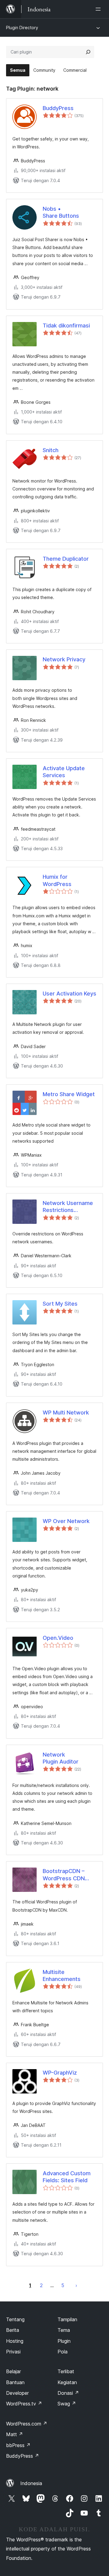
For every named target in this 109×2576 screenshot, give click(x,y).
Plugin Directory (22, 28)
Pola (63, 2352)
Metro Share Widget (69, 1094)
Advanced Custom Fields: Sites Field (67, 2177)
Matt (15, 2434)
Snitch (51, 450)
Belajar (13, 2371)
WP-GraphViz (60, 2073)
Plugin (64, 2341)
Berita (13, 2330)
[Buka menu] (99, 9)
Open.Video (58, 1638)
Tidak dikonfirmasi (66, 325)
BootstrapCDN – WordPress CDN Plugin (64, 1875)
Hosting (15, 2341)
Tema (64, 2330)
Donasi (68, 2393)
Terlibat (66, 2371)
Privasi (13, 2352)
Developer (17, 2393)
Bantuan (15, 2382)
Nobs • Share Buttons (61, 212)
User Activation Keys (69, 994)
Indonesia (31, 2483)
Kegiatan (67, 2382)
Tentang (15, 2319)
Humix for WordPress (57, 880)
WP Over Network (66, 1521)
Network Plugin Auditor (61, 1758)
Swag (67, 2404)
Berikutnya (76, 2285)
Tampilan (67, 2319)
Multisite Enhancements (62, 1975)
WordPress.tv (24, 2404)
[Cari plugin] (88, 52)
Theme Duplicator (66, 559)
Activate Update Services (64, 772)
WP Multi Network (66, 1413)
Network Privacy (64, 659)
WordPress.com (27, 2424)
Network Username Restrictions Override (68, 1207)
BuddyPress (58, 108)
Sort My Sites (60, 1304)
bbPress (18, 2445)
